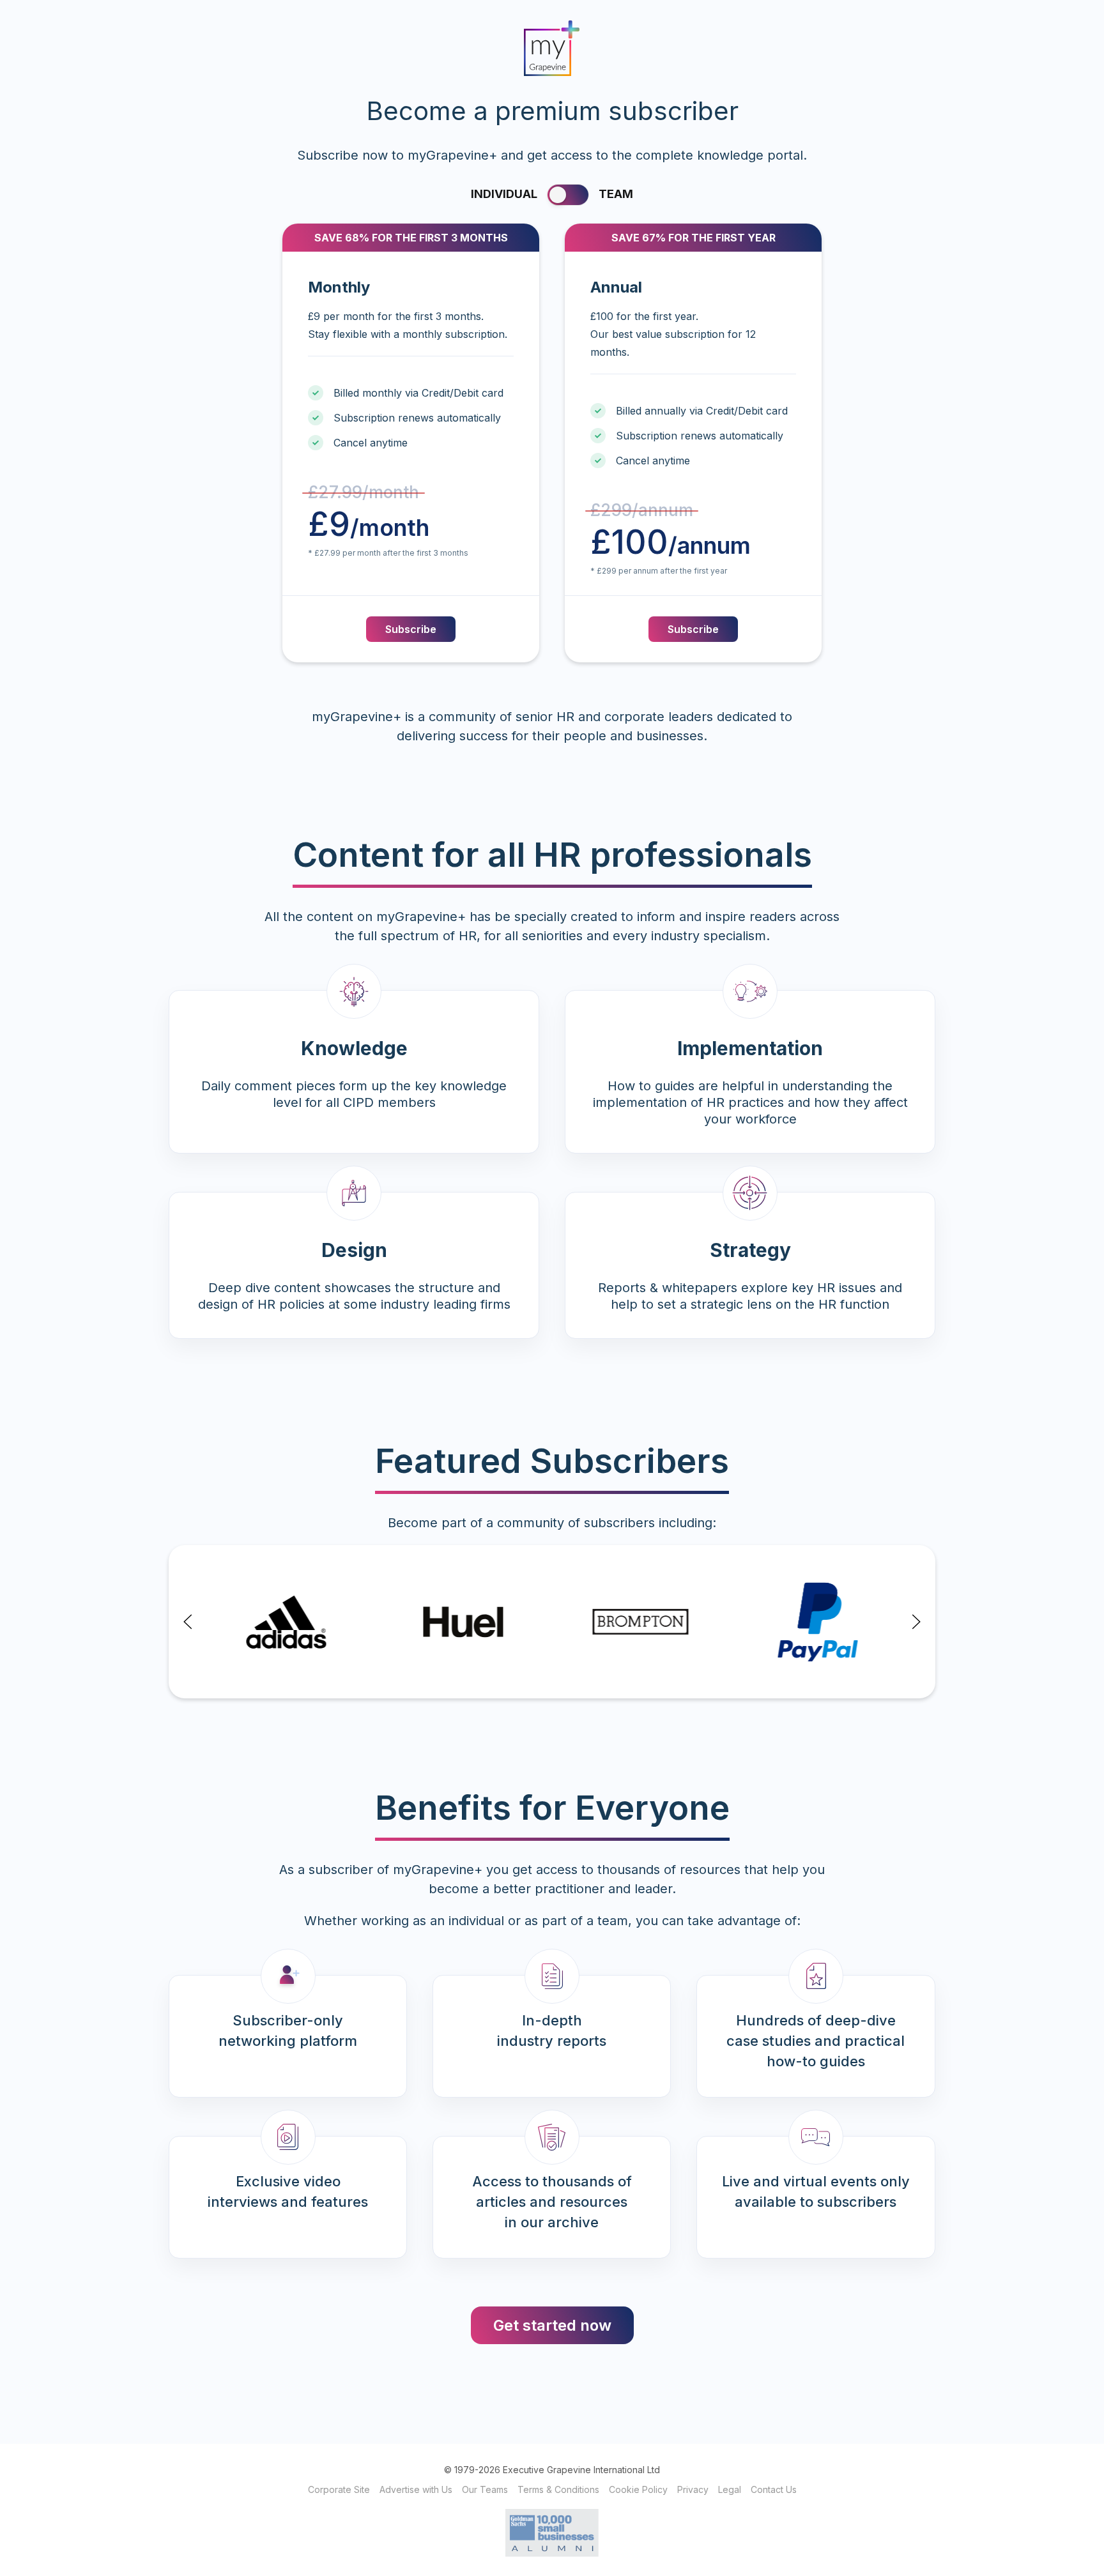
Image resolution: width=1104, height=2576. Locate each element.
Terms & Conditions (558, 2489)
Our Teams (485, 2489)
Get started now (552, 2325)
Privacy (693, 2489)
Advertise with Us (416, 2489)
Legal (730, 2489)
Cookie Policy (638, 2489)
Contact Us (774, 2489)
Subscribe (411, 629)
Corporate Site (339, 2489)
